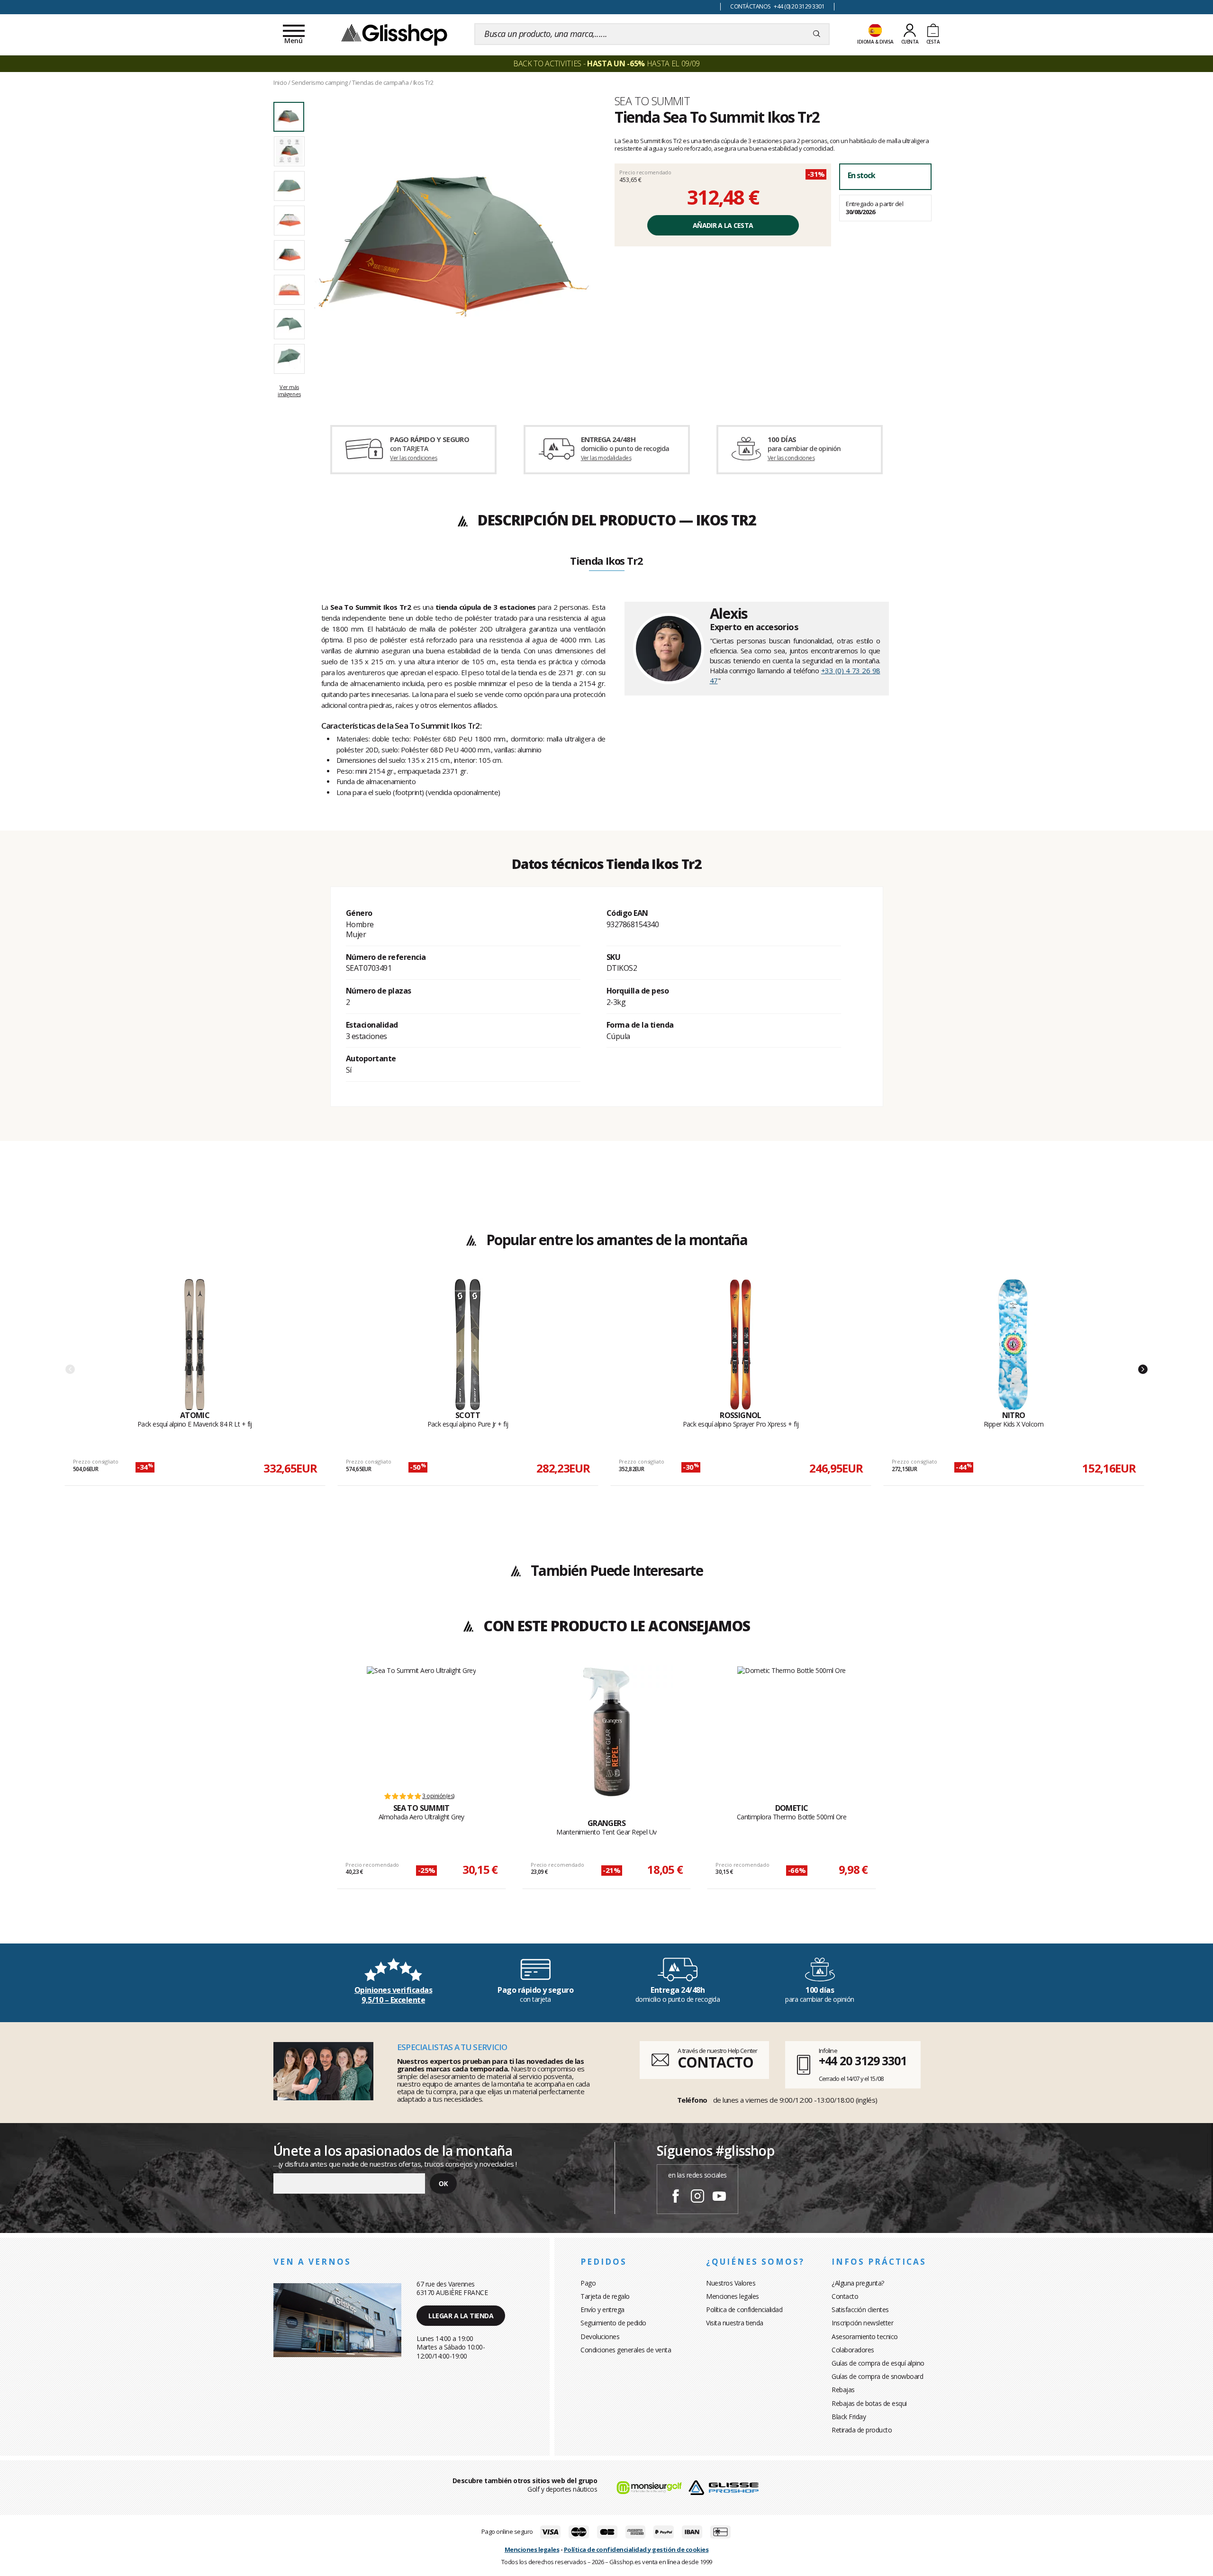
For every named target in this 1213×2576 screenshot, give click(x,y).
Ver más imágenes (289, 390)
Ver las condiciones (414, 458)
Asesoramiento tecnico (865, 2336)
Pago (588, 2283)
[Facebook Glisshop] (676, 2197)
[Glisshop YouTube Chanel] (719, 2197)
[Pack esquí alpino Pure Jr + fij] (468, 1345)
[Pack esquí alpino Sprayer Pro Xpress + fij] (741, 1345)
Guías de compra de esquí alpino (878, 2363)
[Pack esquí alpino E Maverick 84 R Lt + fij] (195, 1345)
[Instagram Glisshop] (697, 2197)
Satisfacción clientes (860, 2309)
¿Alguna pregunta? (858, 2283)
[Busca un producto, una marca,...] (817, 34)
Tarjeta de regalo (605, 2296)
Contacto (845, 2296)
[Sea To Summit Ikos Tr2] (454, 247)
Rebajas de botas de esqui (869, 2403)
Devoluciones (600, 2336)
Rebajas (843, 2390)
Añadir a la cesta (723, 225)
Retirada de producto (862, 2430)
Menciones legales (733, 2296)
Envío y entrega (602, 2309)
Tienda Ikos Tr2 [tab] (606, 561)
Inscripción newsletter (862, 2323)
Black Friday (849, 2417)
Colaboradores (853, 2350)
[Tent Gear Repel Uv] (606, 1732)
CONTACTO (715, 2062)
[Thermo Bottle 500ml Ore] (792, 1724)
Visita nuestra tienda (735, 2323)
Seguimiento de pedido (613, 2323)
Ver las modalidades (606, 458)
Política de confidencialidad (744, 2309)
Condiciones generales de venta (626, 2350)
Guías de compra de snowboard (877, 2376)
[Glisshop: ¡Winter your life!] (394, 34)
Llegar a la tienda (461, 2316)
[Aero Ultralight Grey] (421, 1724)
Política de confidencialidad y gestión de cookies (636, 2549)
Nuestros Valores (731, 2283)
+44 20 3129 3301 (863, 2061)
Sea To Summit (652, 101)
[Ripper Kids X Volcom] (1014, 1345)
